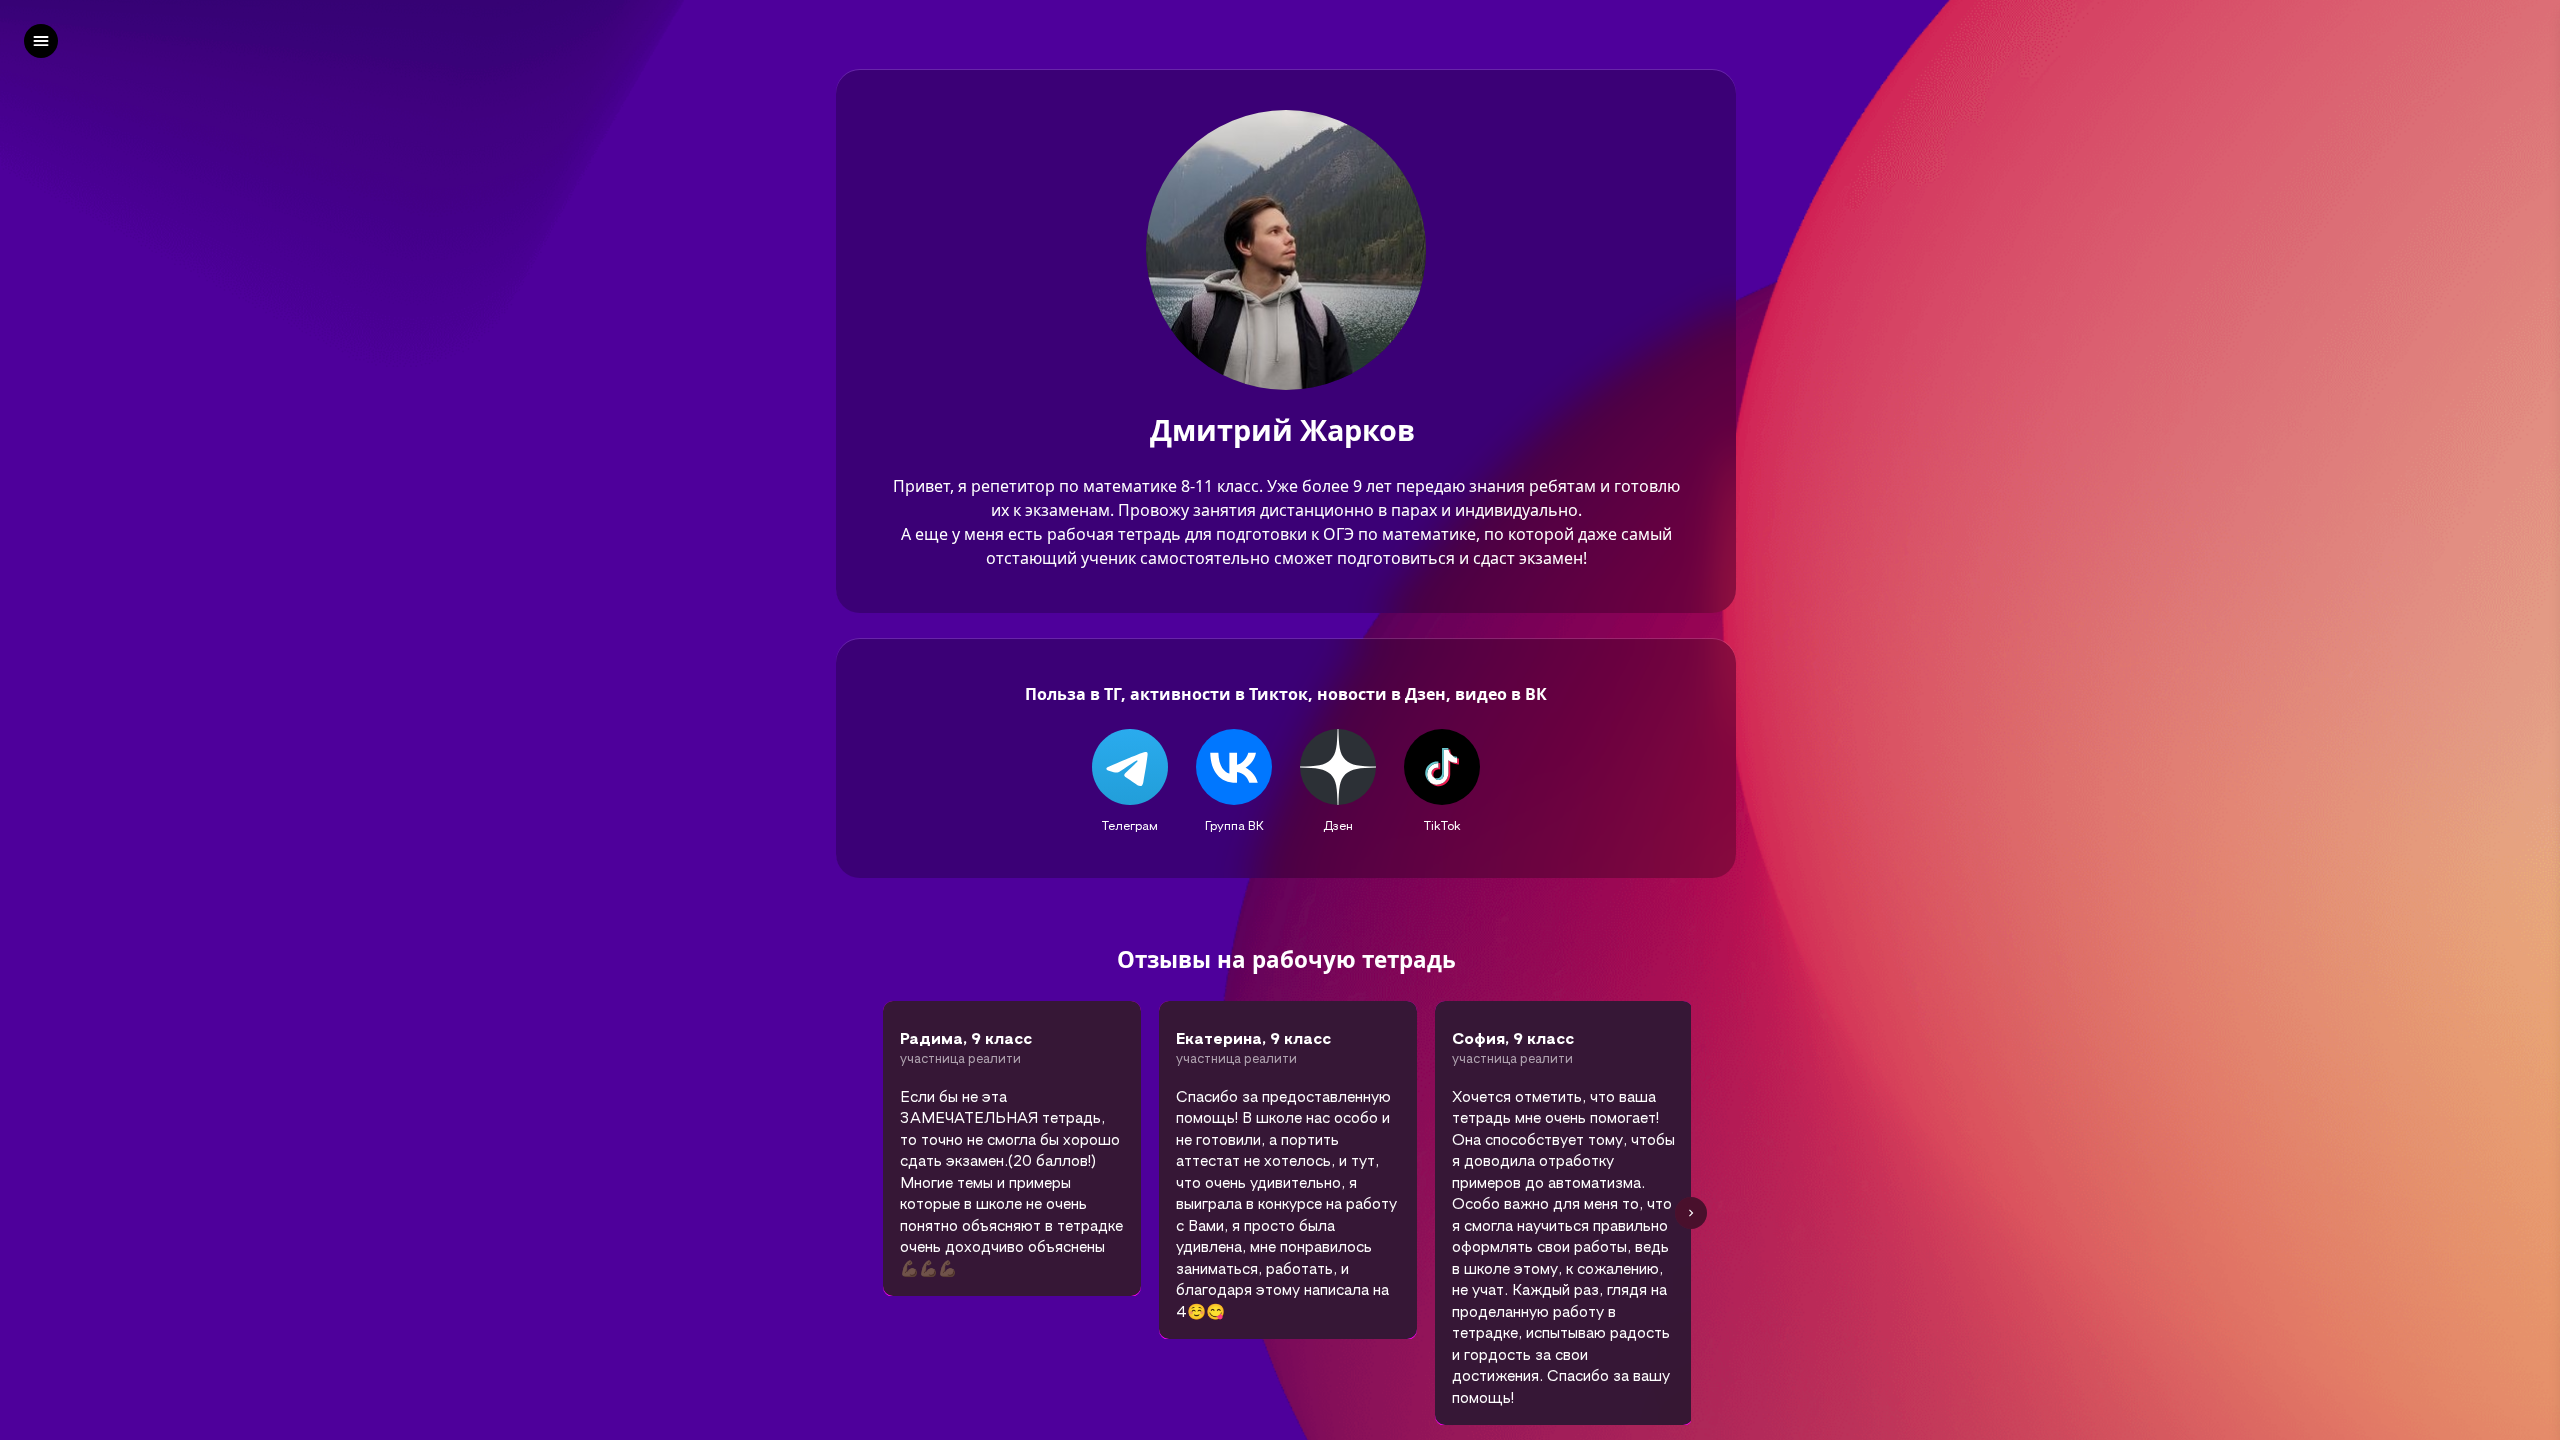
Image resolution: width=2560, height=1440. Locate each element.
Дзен (1338, 825)
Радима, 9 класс (969, 1038)
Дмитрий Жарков (1286, 430)
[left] (41, 41)
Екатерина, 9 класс (1253, 1038)
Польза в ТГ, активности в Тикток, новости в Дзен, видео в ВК (1286, 694)
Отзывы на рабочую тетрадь (1286, 960)
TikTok (1442, 825)
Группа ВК (1234, 825)
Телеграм (1130, 825)
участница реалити (960, 1058)
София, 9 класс (1513, 1038)
